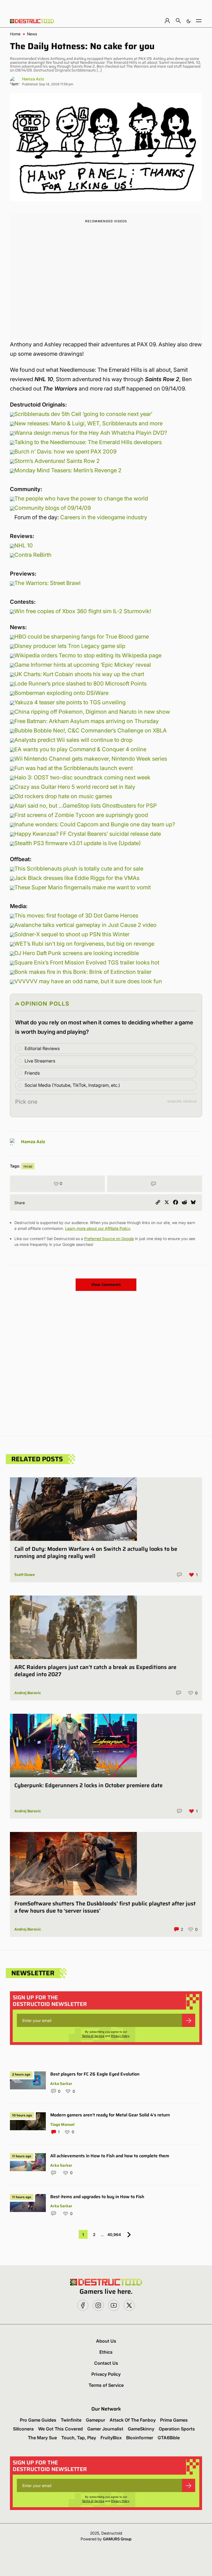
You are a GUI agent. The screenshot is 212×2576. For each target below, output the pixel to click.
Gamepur (96, 2420)
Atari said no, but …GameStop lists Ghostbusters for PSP (86, 806)
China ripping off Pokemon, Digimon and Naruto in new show (92, 712)
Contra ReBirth (33, 555)
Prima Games (174, 2420)
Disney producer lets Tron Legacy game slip (70, 646)
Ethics (106, 2352)
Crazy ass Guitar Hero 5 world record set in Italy (75, 787)
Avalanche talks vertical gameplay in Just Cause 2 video (85, 925)
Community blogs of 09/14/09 (53, 508)
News (32, 34)
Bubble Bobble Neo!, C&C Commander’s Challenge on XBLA (91, 731)
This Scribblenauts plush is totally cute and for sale (79, 869)
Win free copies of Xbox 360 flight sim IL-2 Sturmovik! (83, 611)
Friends (32, 1073)
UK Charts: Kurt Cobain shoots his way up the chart (79, 674)
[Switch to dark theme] (189, 21)
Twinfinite (71, 2420)
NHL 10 (24, 545)
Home (15, 34)
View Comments (106, 1285)
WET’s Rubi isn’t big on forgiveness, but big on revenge (84, 944)
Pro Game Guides (38, 2420)
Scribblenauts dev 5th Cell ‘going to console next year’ (83, 414)
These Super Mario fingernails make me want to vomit (83, 887)
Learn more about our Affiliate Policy (98, 1228)
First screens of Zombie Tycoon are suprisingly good (81, 815)
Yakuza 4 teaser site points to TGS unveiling (70, 702)
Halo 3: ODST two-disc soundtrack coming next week (82, 777)
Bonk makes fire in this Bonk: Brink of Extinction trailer (83, 972)
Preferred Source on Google (109, 1239)
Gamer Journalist (105, 2429)
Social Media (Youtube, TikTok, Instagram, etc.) (72, 1085)
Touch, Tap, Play (79, 2438)
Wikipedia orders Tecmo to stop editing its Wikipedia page (88, 655)
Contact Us (106, 2363)
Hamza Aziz (33, 79)
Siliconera (23, 2429)
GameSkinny (141, 2429)
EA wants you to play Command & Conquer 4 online (80, 749)
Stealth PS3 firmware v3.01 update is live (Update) (78, 843)
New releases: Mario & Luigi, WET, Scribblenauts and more (88, 423)
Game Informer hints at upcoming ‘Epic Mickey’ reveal (83, 665)
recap (28, 1166)
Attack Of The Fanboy (133, 2420)
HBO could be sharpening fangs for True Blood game (82, 637)
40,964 (114, 2234)
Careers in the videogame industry (104, 517)
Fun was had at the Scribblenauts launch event (74, 768)
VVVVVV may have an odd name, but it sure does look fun (88, 981)
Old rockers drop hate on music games (63, 796)
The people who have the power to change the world (81, 499)
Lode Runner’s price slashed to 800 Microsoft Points (80, 684)
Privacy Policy (120, 2036)
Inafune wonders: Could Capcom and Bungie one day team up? (95, 824)
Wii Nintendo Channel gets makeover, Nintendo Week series (91, 759)
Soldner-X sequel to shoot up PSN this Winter (72, 934)
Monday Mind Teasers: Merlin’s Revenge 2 (68, 470)
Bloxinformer (140, 2438)
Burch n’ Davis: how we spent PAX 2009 (65, 452)
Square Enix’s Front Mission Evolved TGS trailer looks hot (87, 963)
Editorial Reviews (42, 1048)
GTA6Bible (169, 2438)
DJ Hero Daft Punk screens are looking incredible (77, 953)
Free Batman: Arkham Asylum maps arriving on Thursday (87, 721)
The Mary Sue (42, 2438)
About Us (106, 2341)
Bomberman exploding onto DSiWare (61, 693)
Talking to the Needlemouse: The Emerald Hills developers (88, 442)
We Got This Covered (60, 2429)
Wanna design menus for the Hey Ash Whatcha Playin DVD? (91, 433)
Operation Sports (177, 2429)
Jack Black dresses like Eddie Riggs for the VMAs (77, 878)
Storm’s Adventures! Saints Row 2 (57, 461)
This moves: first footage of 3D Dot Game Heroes (76, 916)
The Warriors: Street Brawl (47, 583)
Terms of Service (93, 2036)
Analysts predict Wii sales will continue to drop (73, 740)
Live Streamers (40, 1061)
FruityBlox (111, 2438)
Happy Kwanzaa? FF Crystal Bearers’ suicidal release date (88, 834)
